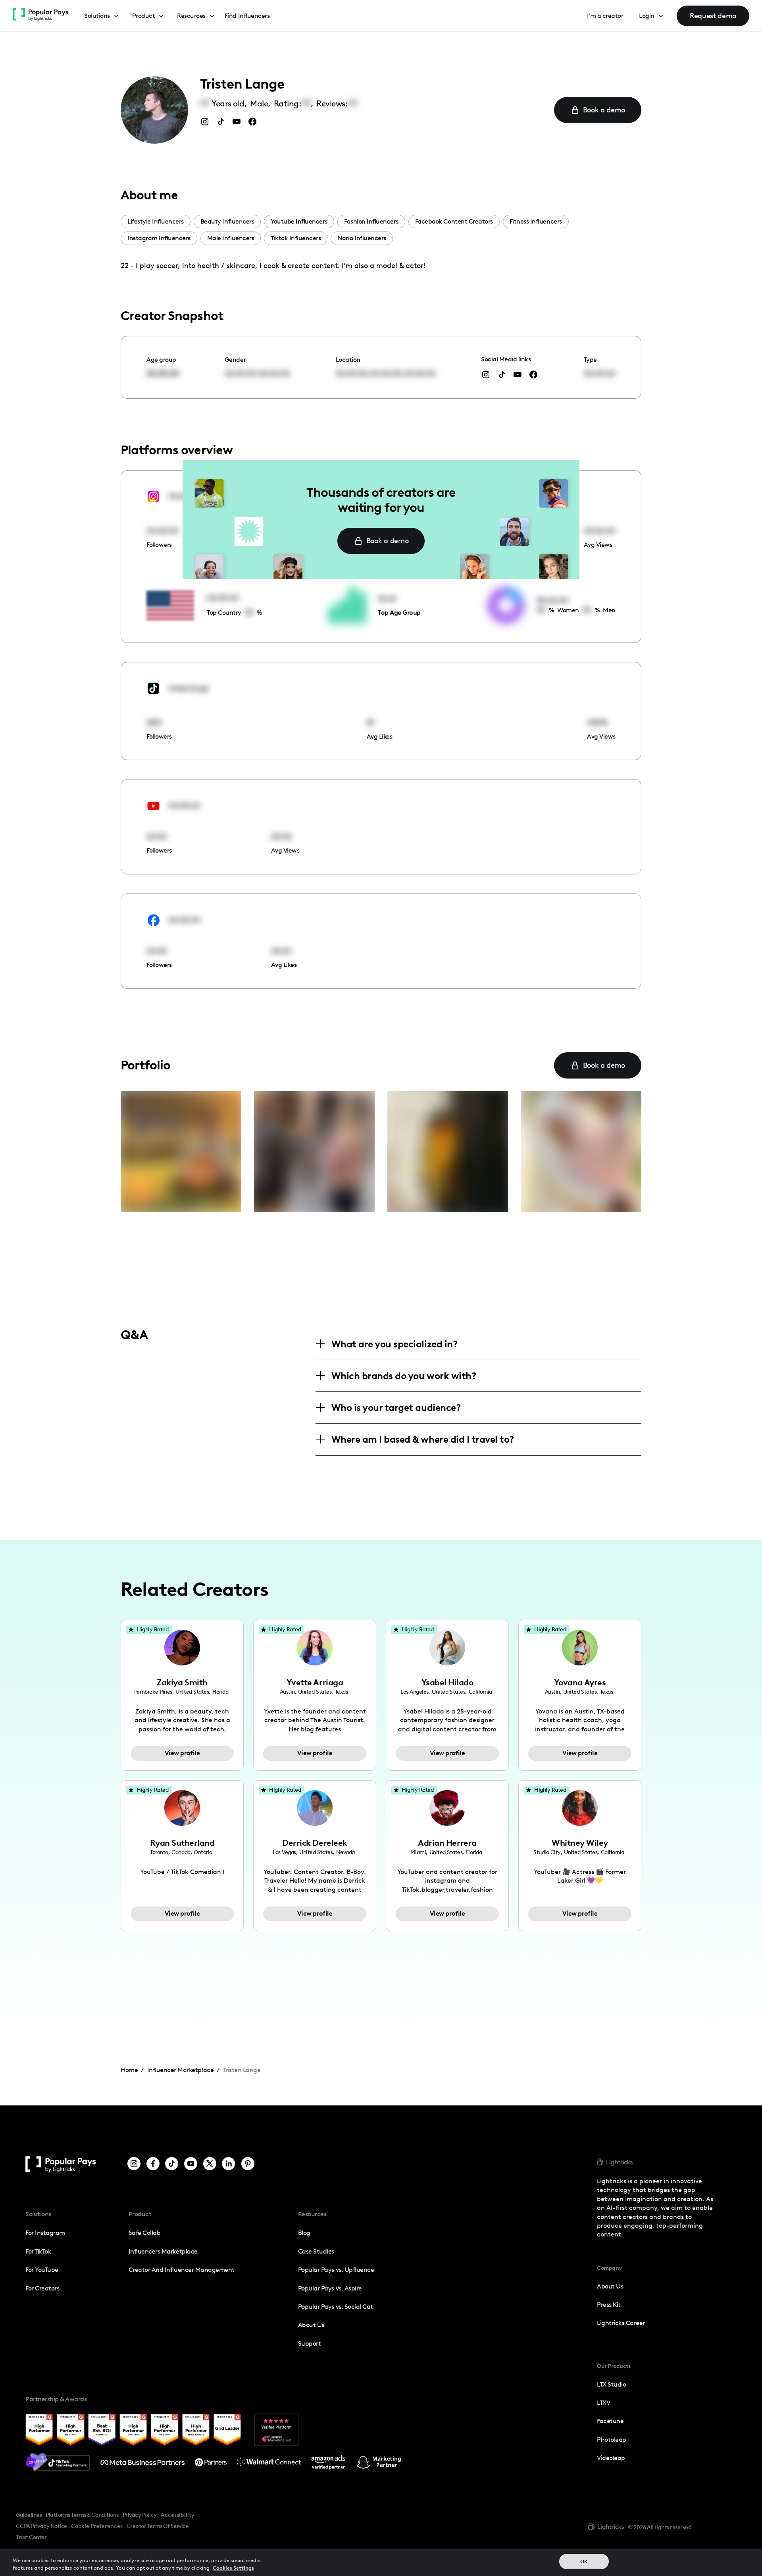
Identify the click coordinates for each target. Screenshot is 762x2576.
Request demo (713, 16)
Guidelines (29, 2515)
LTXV (603, 2403)
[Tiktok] (172, 2164)
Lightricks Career (621, 2323)
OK (584, 2562)
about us (610, 2286)
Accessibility (178, 2515)
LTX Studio (611, 2384)
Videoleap (611, 2458)
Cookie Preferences (97, 2526)
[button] (102, 16)
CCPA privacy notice (41, 2526)
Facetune (610, 2421)
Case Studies (316, 2251)
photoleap (612, 2440)
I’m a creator (605, 16)
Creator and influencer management (182, 2270)
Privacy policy (140, 2515)
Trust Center (31, 2537)
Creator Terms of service (158, 2526)
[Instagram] (134, 2164)
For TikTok (38, 2251)
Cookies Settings (233, 2568)
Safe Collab (145, 2233)
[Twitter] (210, 2164)
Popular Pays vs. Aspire (330, 2288)
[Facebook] (153, 2164)
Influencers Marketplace (163, 2251)
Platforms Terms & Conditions (82, 2515)
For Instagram (45, 2233)
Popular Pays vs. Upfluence (336, 2270)
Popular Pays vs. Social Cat (336, 2307)
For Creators (42, 2288)
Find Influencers (247, 16)
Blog (304, 2233)
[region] (381, 2562)
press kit (609, 2305)
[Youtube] (191, 2164)
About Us (311, 2325)
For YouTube (42, 2270)
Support (310, 2343)
